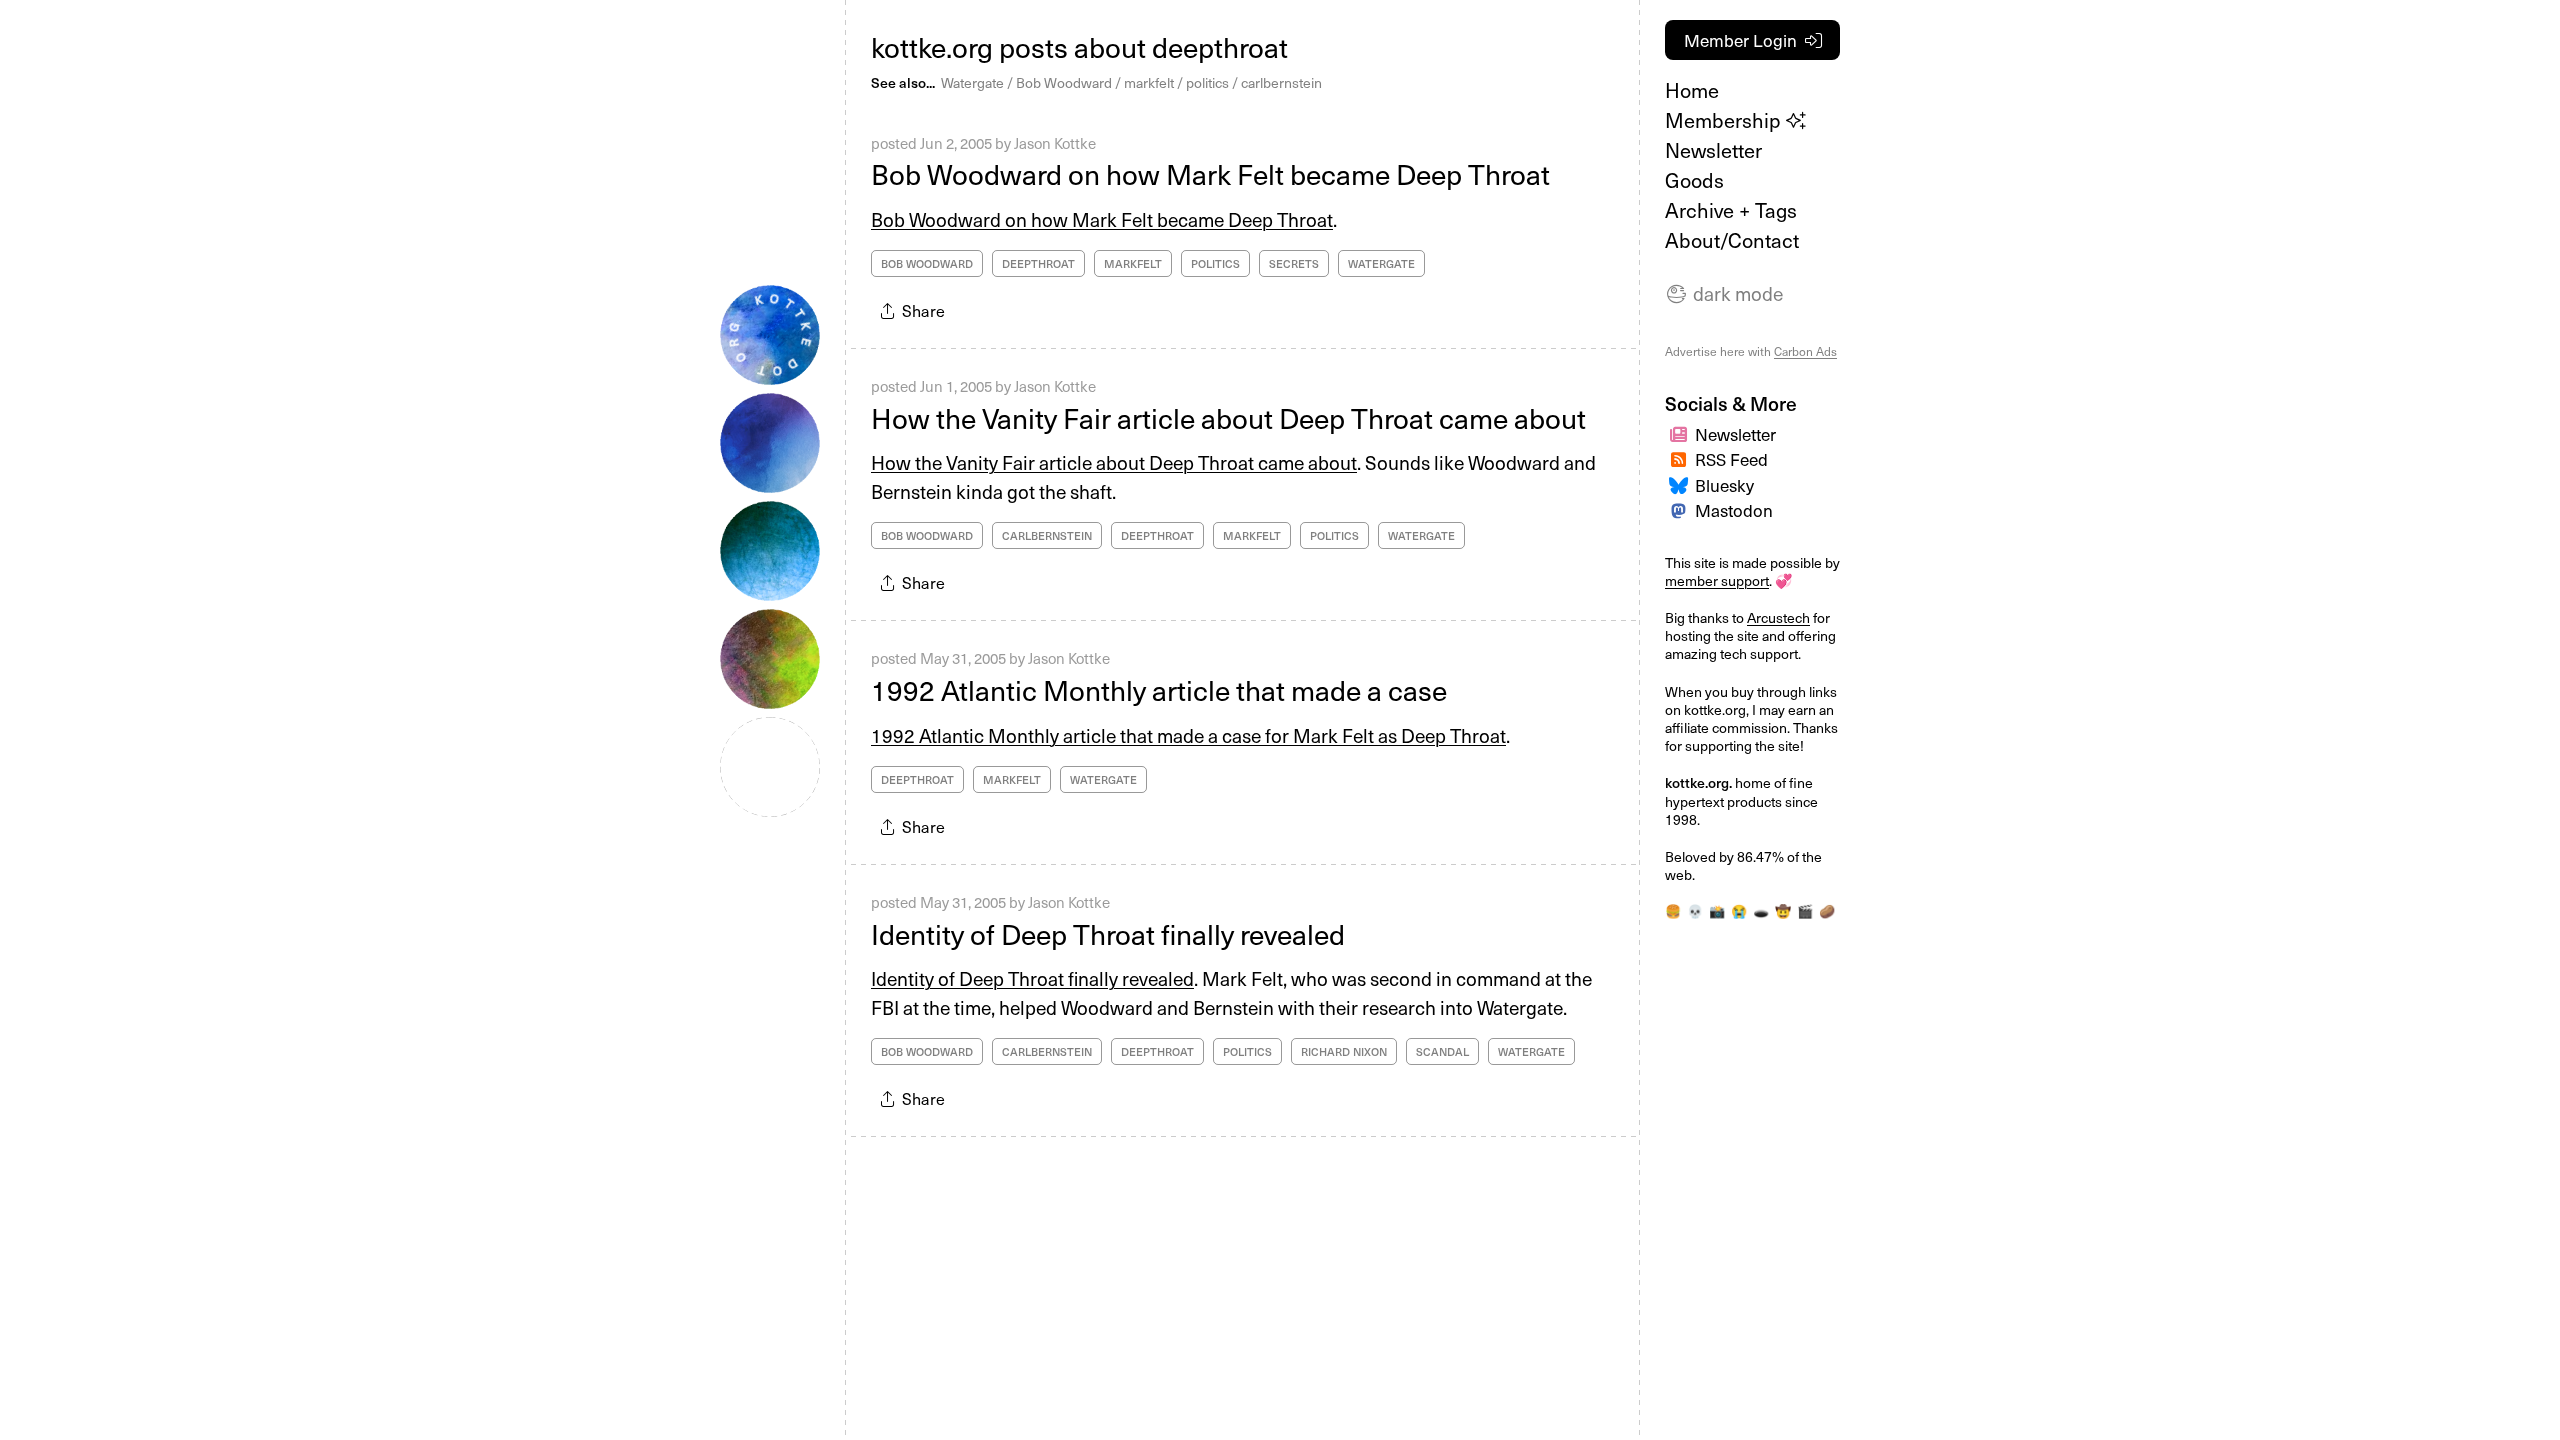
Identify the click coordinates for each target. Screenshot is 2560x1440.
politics (1207, 82)
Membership (1725, 120)
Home (1692, 90)
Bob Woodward (1064, 82)
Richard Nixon (1344, 1051)
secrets (1294, 263)
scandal (1442, 1051)
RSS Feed (1731, 459)
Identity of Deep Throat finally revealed (1108, 933)
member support (1717, 580)
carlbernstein (1281, 82)
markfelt (1149, 82)
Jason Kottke (1055, 143)
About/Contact (1732, 240)
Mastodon (1734, 510)
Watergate (972, 82)
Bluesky (1724, 485)
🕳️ (1761, 910)
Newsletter (1713, 150)
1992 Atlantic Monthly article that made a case (1159, 689)
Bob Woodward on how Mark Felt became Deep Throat (1210, 173)
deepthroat (1038, 263)
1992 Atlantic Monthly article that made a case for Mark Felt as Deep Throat (1188, 735)
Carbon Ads (1805, 351)
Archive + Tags (1731, 210)
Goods (1694, 180)
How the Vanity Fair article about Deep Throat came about (1228, 417)
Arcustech (1778, 617)
